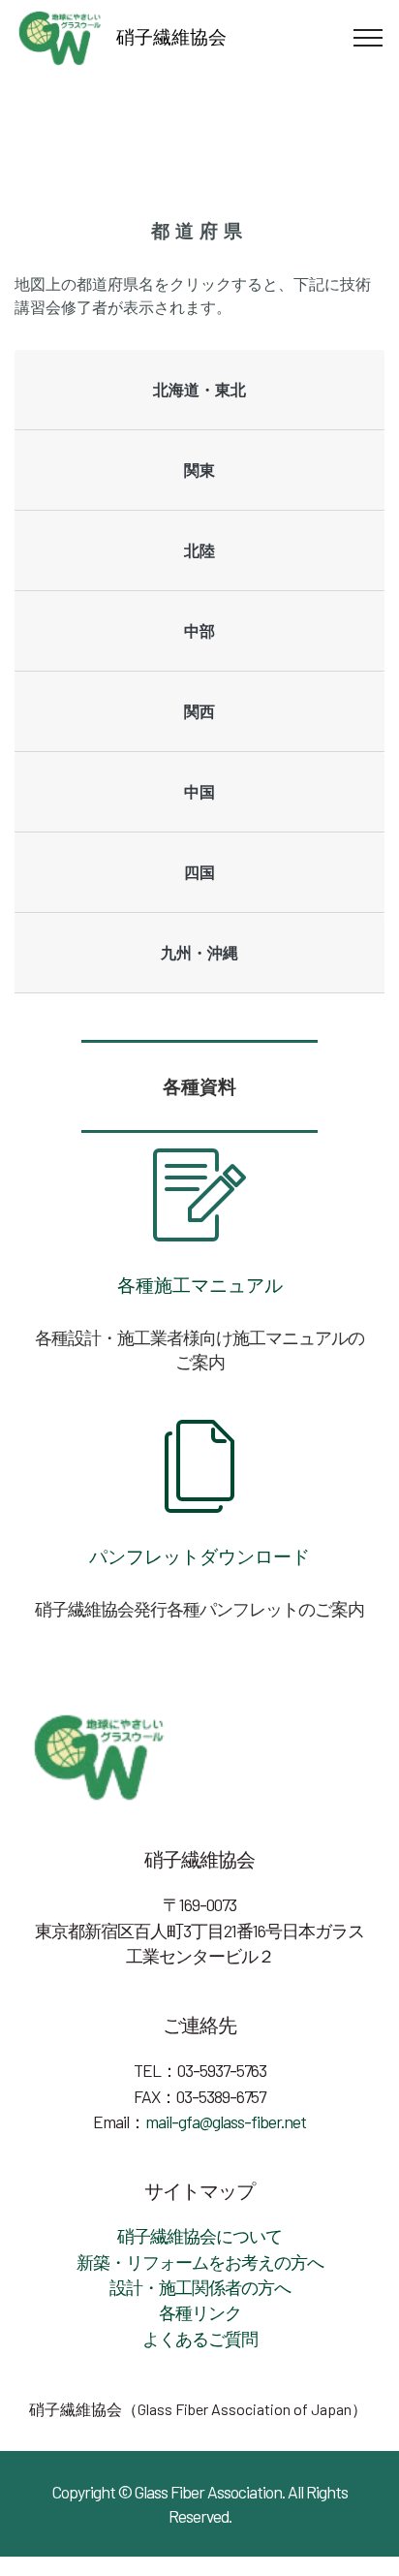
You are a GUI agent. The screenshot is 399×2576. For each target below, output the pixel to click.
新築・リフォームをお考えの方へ (200, 2262)
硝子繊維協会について (199, 2236)
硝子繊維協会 (171, 36)
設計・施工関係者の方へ (200, 2287)
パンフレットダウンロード (199, 1556)
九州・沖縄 (199, 952)
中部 (199, 630)
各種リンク (200, 2312)
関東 (199, 470)
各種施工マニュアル (200, 1285)
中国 (199, 791)
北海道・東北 (199, 389)
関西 (199, 711)
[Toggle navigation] (368, 38)
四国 (199, 872)
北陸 (199, 550)
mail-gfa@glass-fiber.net (226, 2121)
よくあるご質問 (200, 2339)
